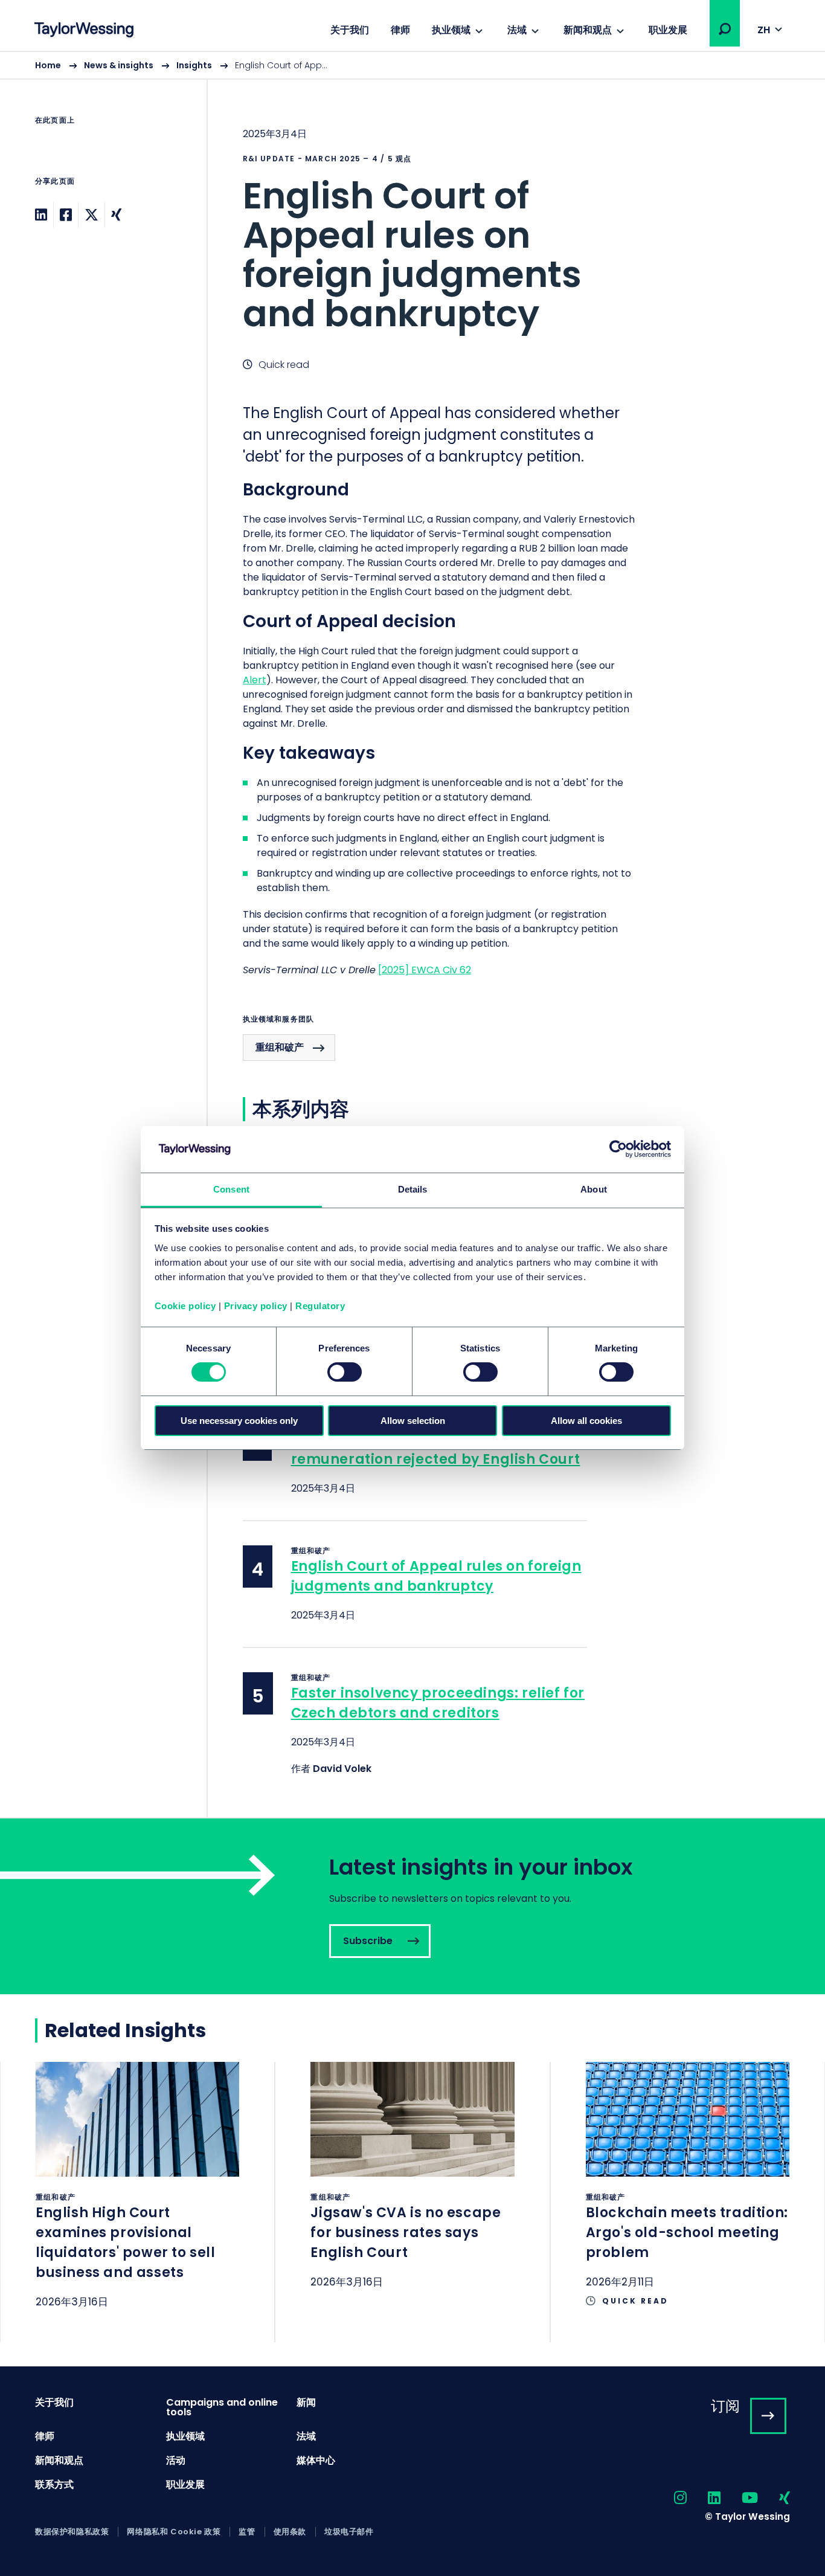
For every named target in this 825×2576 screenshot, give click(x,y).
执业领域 (451, 30)
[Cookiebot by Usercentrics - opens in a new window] (618, 1149)
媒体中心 (316, 2460)
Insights (194, 65)
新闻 (306, 2402)
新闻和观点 (588, 30)
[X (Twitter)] (91, 215)
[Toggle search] (725, 29)
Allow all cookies (586, 1421)
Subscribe (412, 1906)
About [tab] (594, 1189)
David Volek (342, 1769)
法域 (517, 30)
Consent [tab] (231, 1189)
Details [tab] (413, 1189)
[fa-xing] (774, 2498)
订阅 (725, 2406)
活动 (176, 2460)
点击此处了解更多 (137, 2201)
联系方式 (54, 2484)
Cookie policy (185, 1306)
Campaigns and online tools (222, 2407)
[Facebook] (66, 215)
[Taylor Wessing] (84, 31)
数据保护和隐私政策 (72, 2532)
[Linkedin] (41, 215)
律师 (400, 30)
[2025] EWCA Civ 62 (425, 970)
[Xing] (116, 215)
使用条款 (290, 2532)
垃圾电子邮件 (349, 2532)
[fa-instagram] (670, 2498)
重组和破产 (280, 1047)
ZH (764, 30)
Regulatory (320, 1306)
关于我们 (350, 30)
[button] (725, 29)
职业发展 (668, 30)
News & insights (119, 65)
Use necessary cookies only (239, 1421)
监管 (247, 2532)
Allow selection (413, 1421)
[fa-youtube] (739, 2498)
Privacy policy (256, 1306)
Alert (255, 680)
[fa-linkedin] (704, 2498)
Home (48, 65)
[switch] (345, 1372)
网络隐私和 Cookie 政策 (174, 2532)
